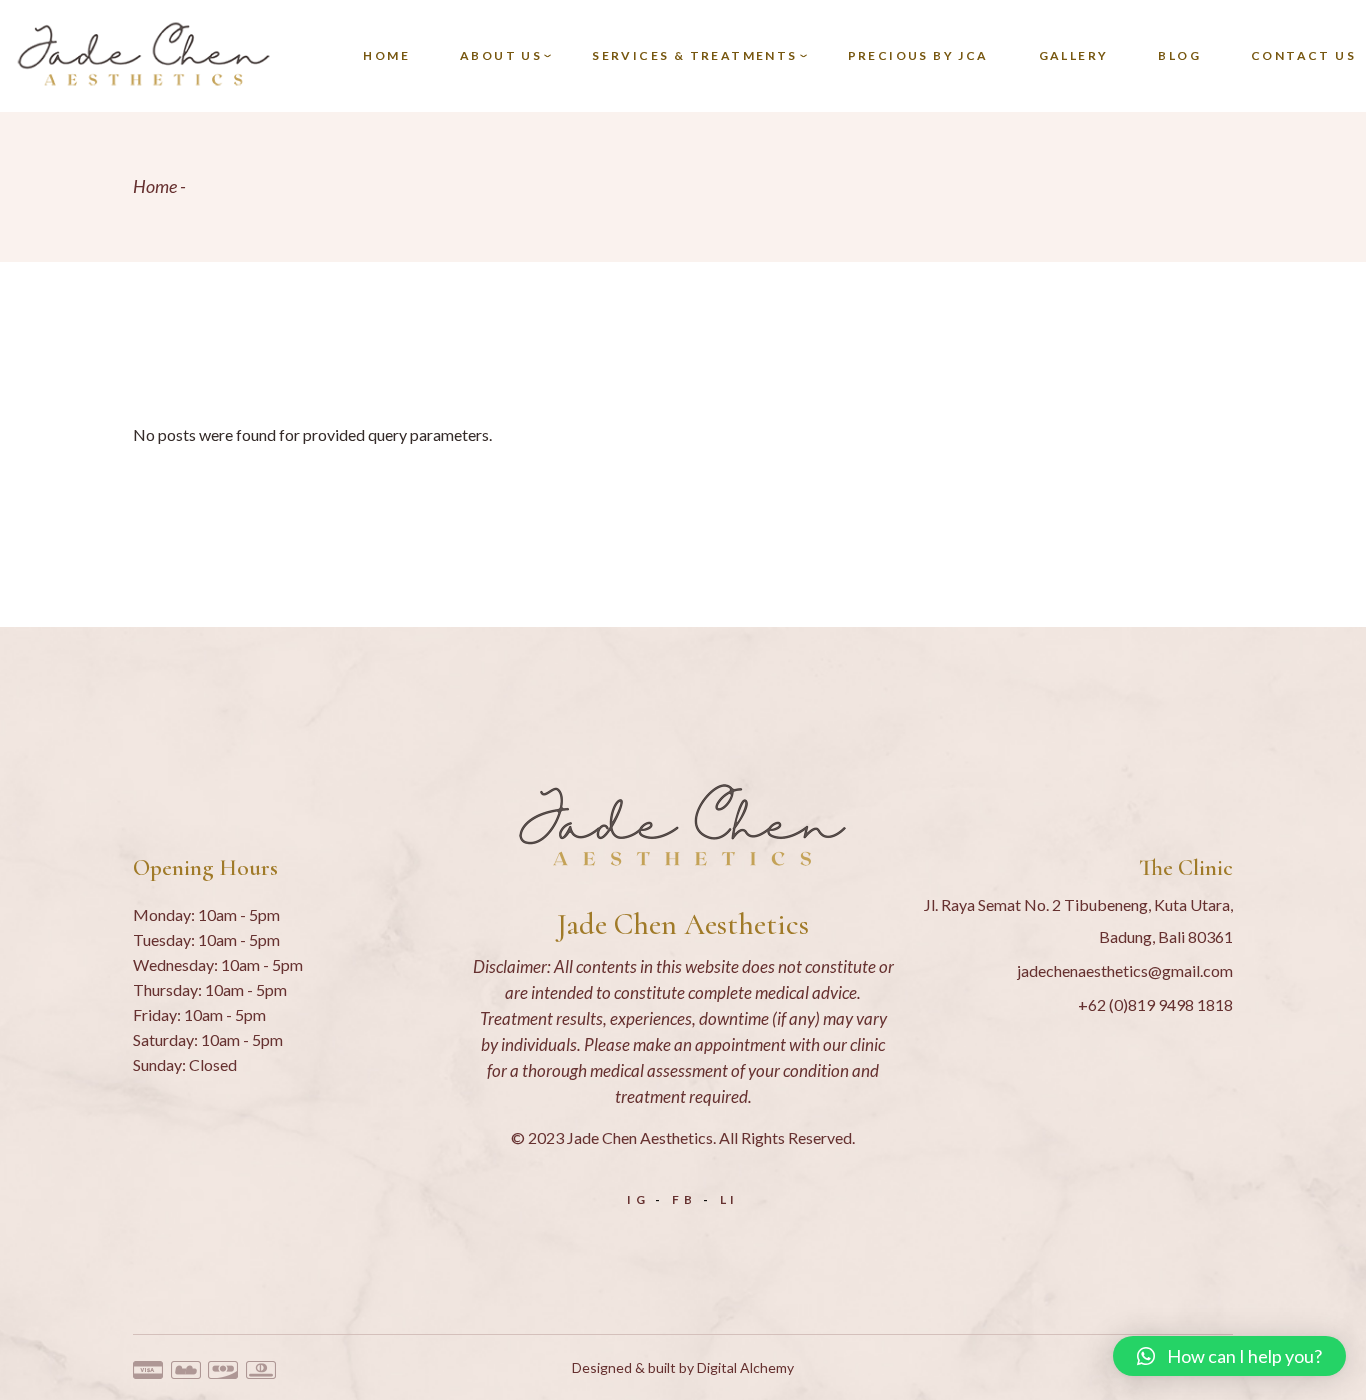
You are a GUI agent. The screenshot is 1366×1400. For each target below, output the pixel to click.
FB (684, 1199)
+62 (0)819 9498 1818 (1155, 1004)
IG (638, 1199)
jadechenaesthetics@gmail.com (1125, 970)
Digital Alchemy (745, 1367)
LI (730, 1199)
